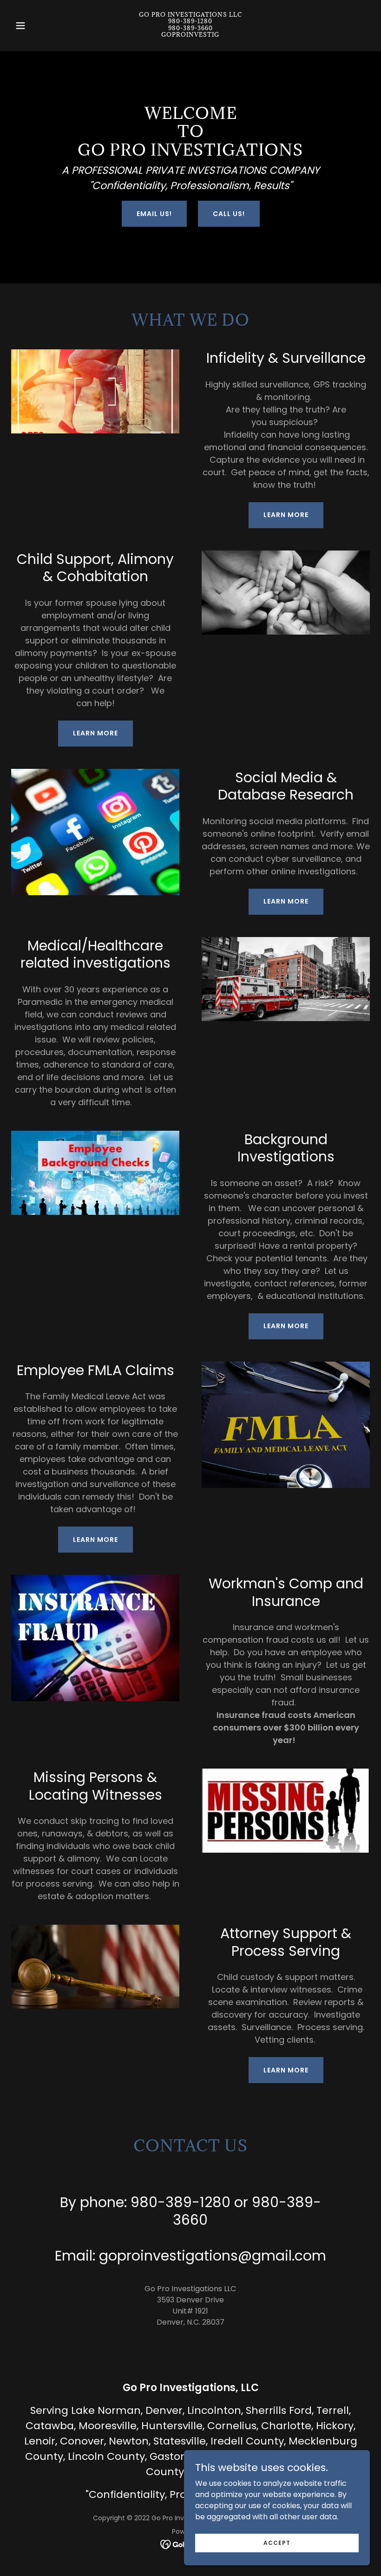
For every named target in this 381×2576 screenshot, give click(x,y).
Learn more (286, 515)
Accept (277, 2542)
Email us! (154, 214)
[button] (38, 26)
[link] (190, 34)
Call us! (229, 214)
